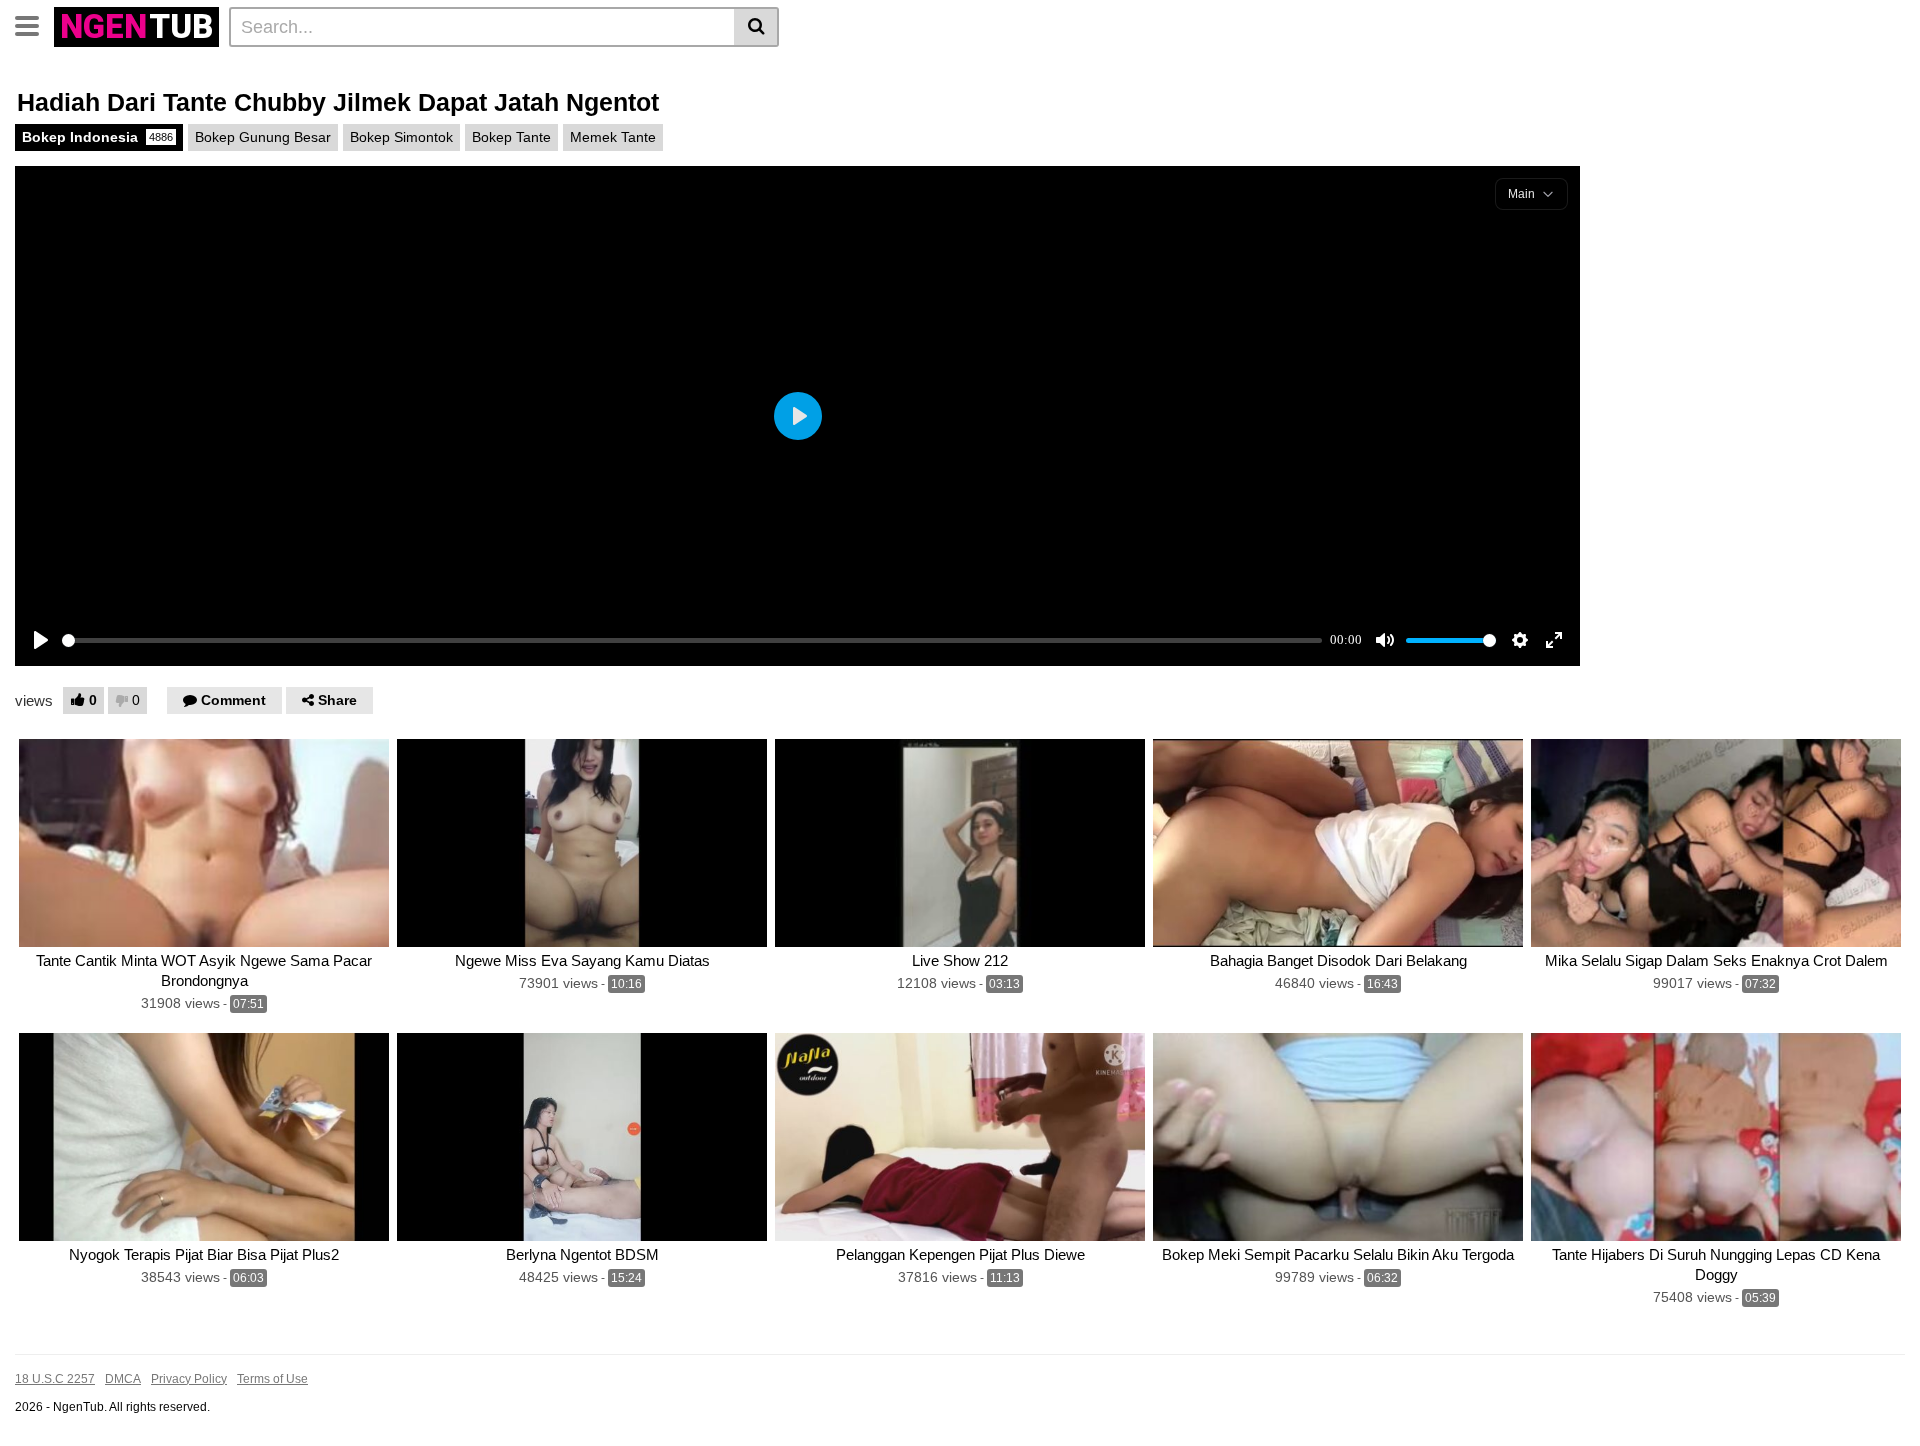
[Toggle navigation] (34, 24)
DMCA (123, 1379)
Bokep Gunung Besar (263, 137)
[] (756, 27)
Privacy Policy (189, 1379)
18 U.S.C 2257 (55, 1379)
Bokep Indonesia (97, 137)
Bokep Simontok (401, 137)
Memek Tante (613, 137)
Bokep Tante (511, 137)
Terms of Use (272, 1379)
